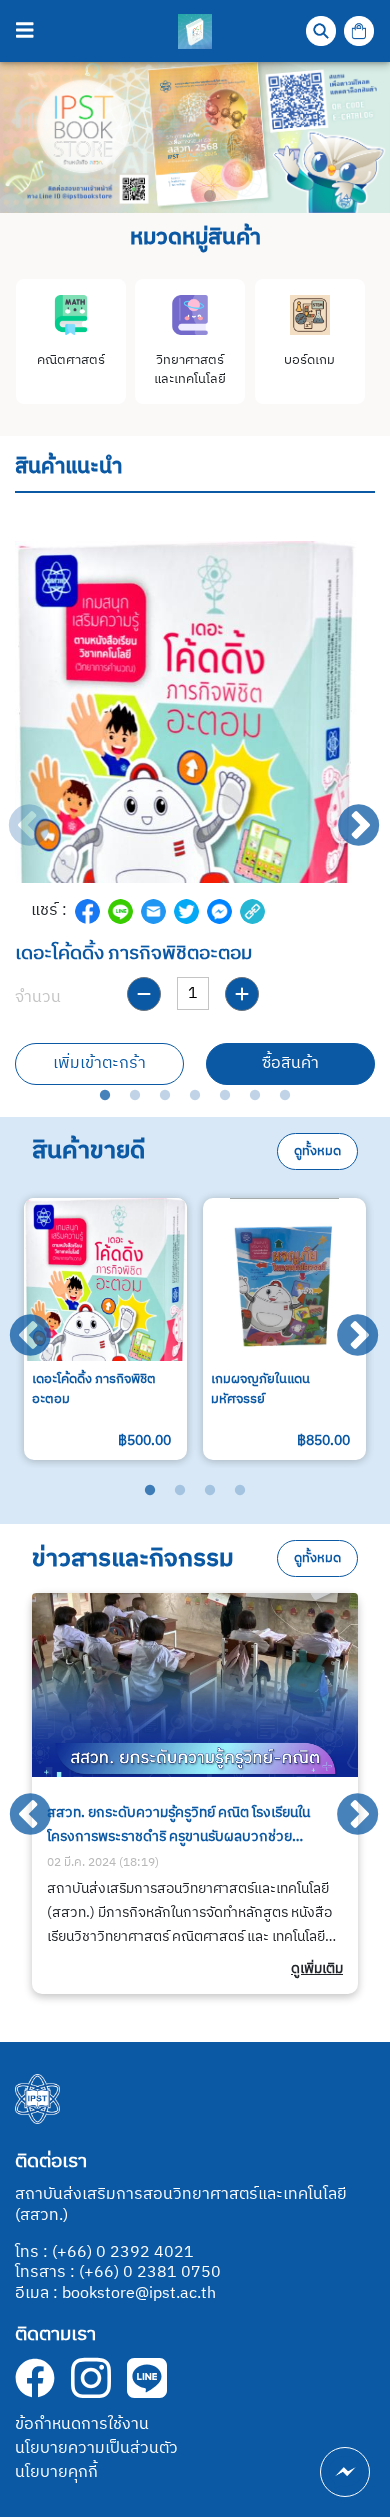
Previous (15, 813)
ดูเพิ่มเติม (317, 1969)
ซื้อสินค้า (290, 1063)
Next (345, 813)
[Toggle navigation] (25, 31)
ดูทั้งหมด (317, 1151)
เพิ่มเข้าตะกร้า (99, 1063)
